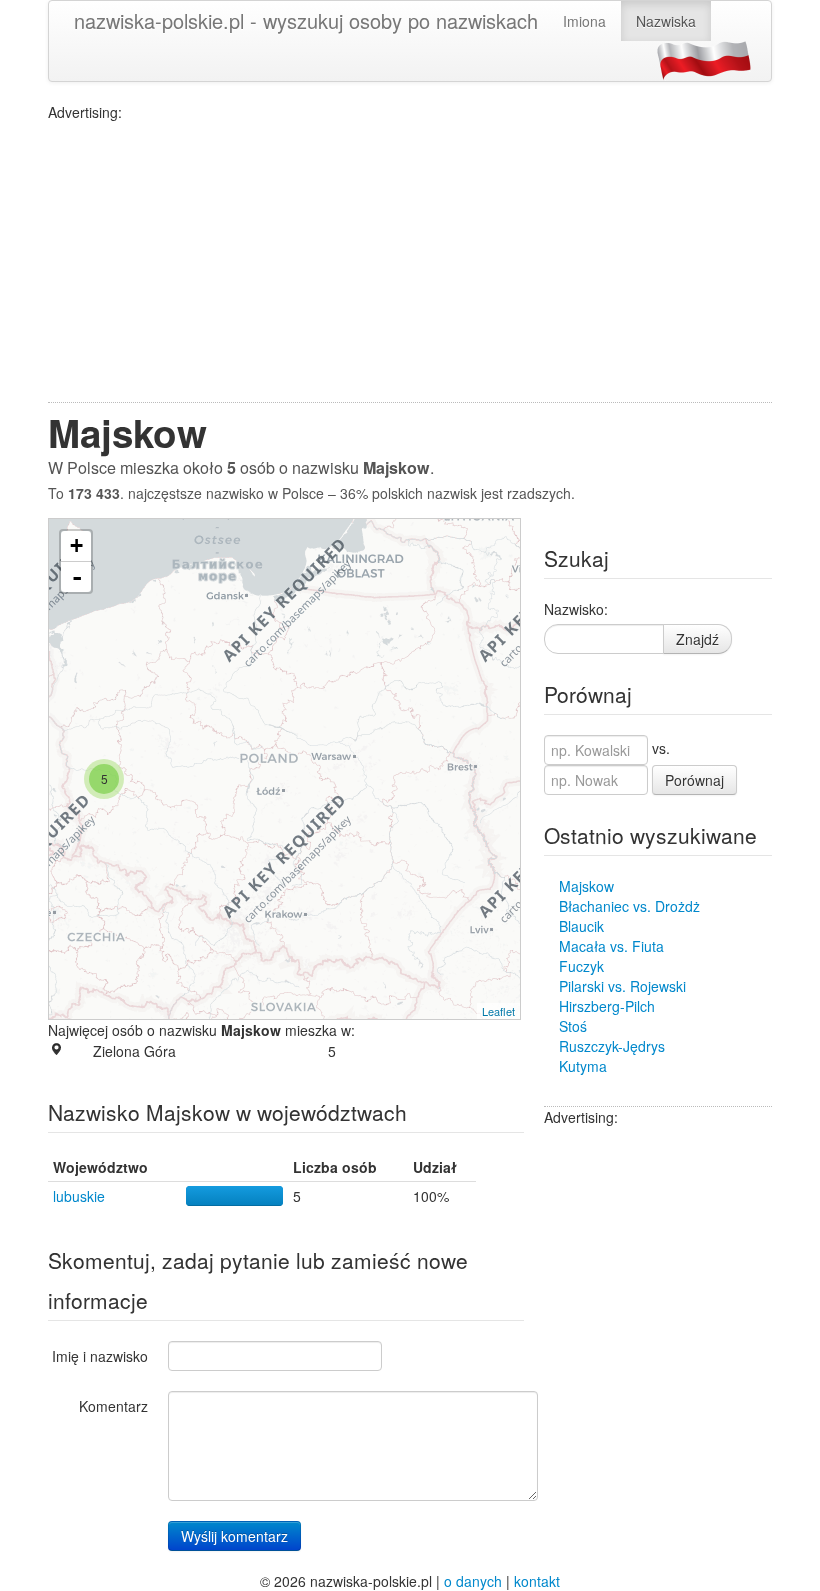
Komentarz (113, 1406)
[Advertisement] (410, 262)
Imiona (584, 21)
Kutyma (583, 1066)
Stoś (573, 1026)
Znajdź (697, 639)
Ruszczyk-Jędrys (612, 1046)
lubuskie (79, 1196)
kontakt (537, 1581)
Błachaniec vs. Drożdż (629, 906)
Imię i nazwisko (100, 1356)
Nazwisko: (576, 609)
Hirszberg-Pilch (607, 1006)
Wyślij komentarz (234, 1536)
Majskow (586, 886)
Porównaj (694, 780)
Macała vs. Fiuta (611, 946)
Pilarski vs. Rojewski (622, 986)
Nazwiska (666, 21)
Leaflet (498, 1011)
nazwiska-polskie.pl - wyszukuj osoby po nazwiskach (306, 20)
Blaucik (581, 926)
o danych (473, 1581)
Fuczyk (581, 966)
